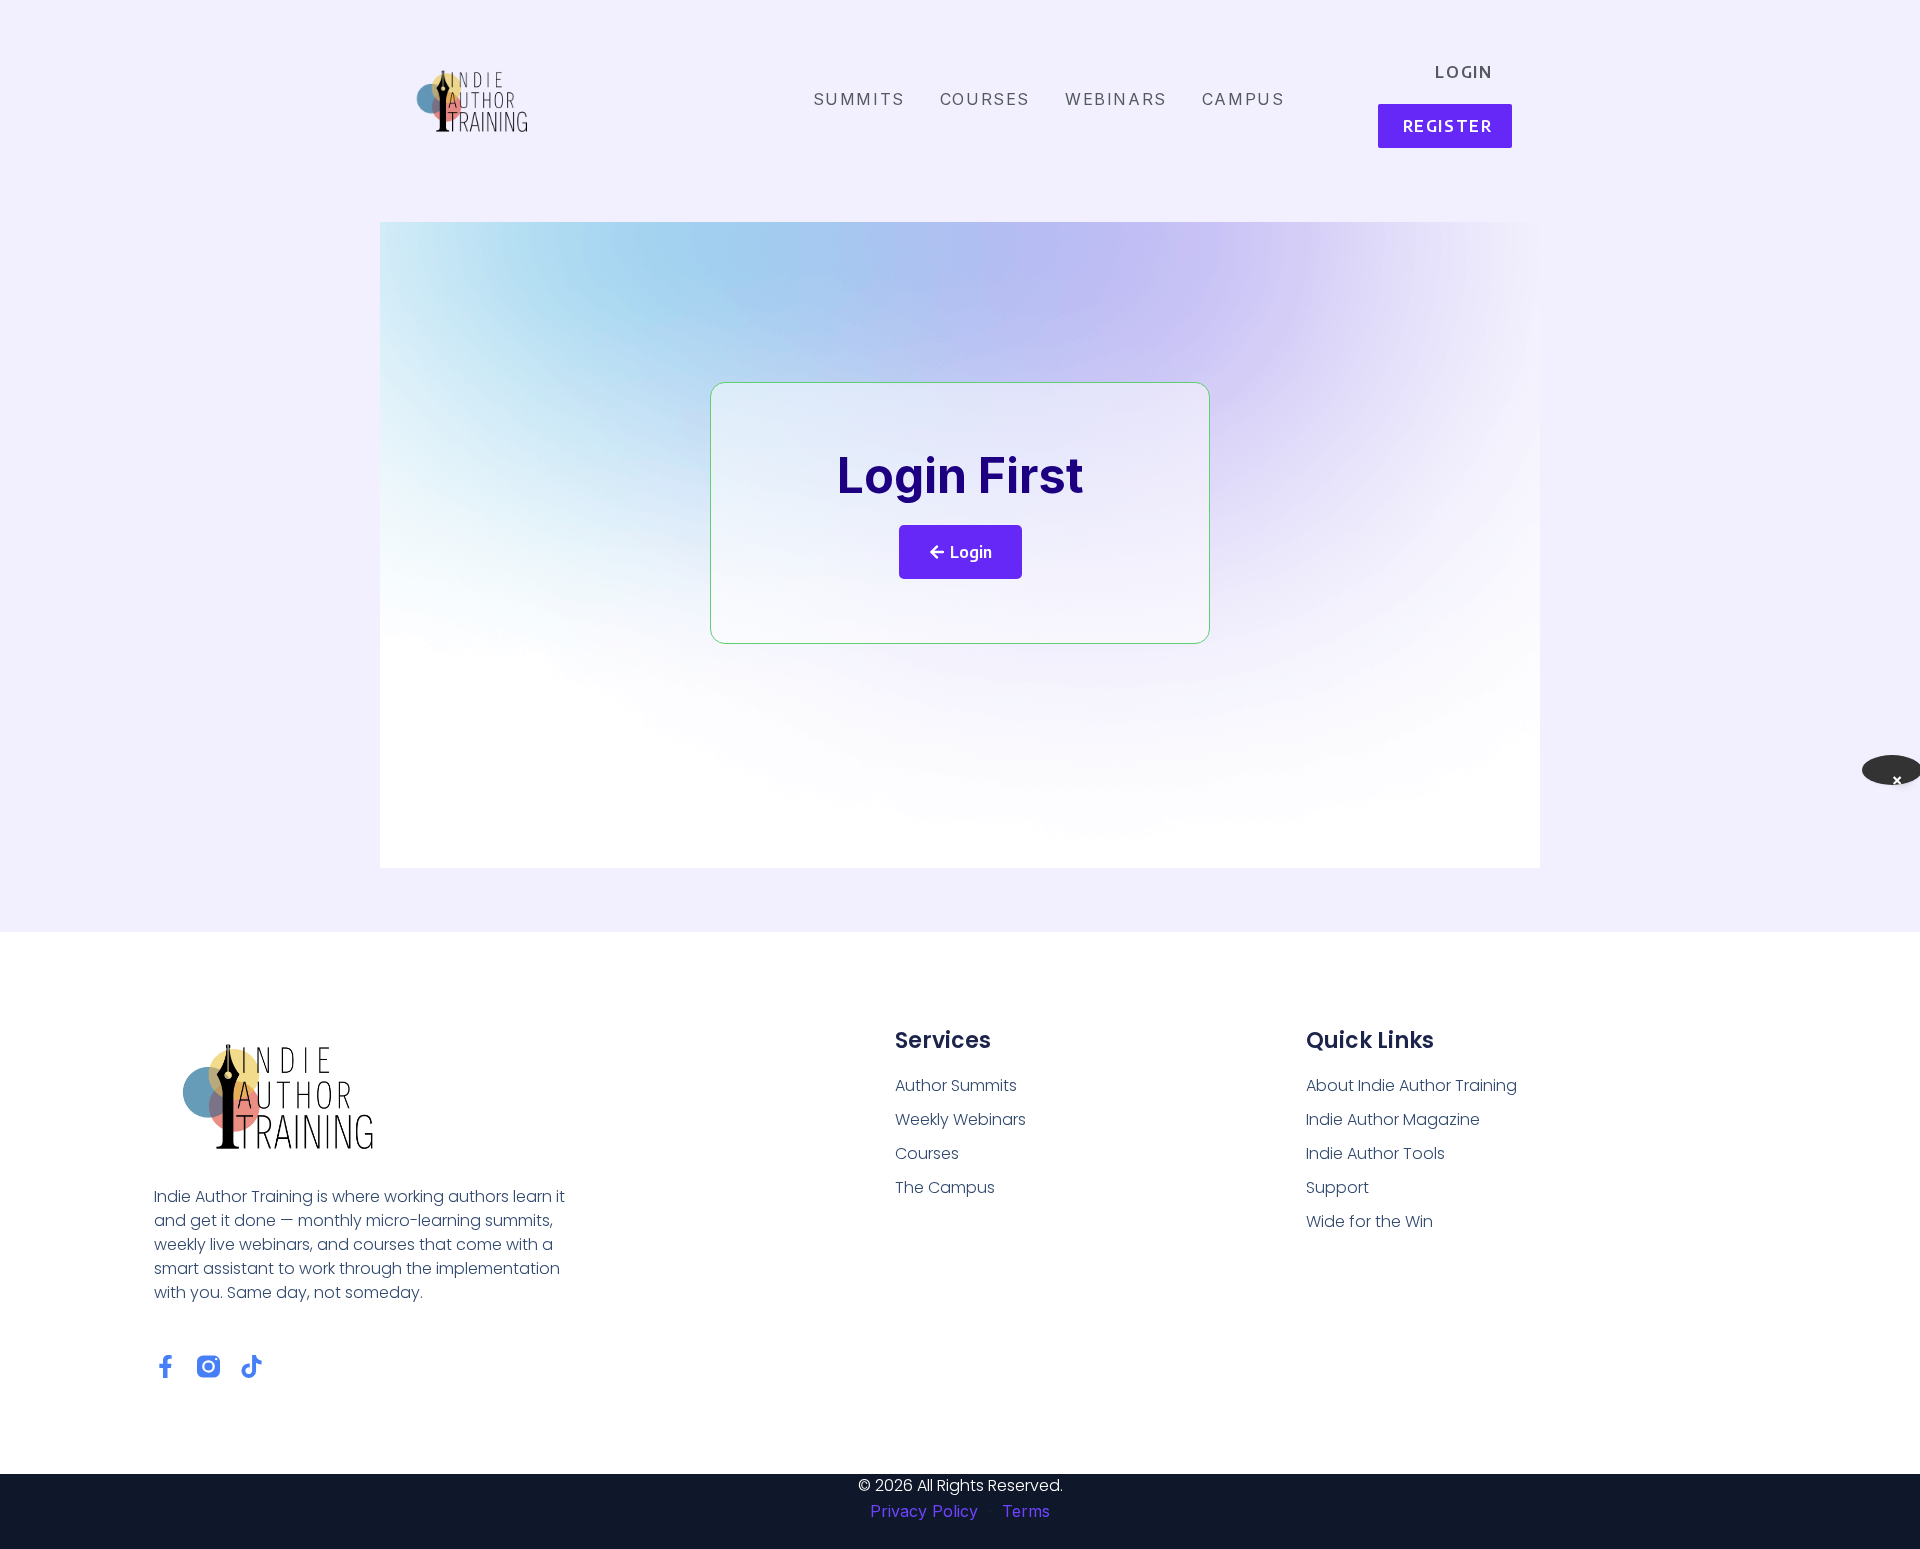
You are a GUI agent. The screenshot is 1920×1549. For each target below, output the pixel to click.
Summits (859, 99)
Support (1337, 1187)
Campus (1243, 99)
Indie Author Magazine (1393, 1119)
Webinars (1116, 99)
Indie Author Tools (1375, 1153)
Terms (1026, 1511)
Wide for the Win (1369, 1221)
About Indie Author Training (1411, 1085)
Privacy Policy (924, 1511)
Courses (985, 99)
